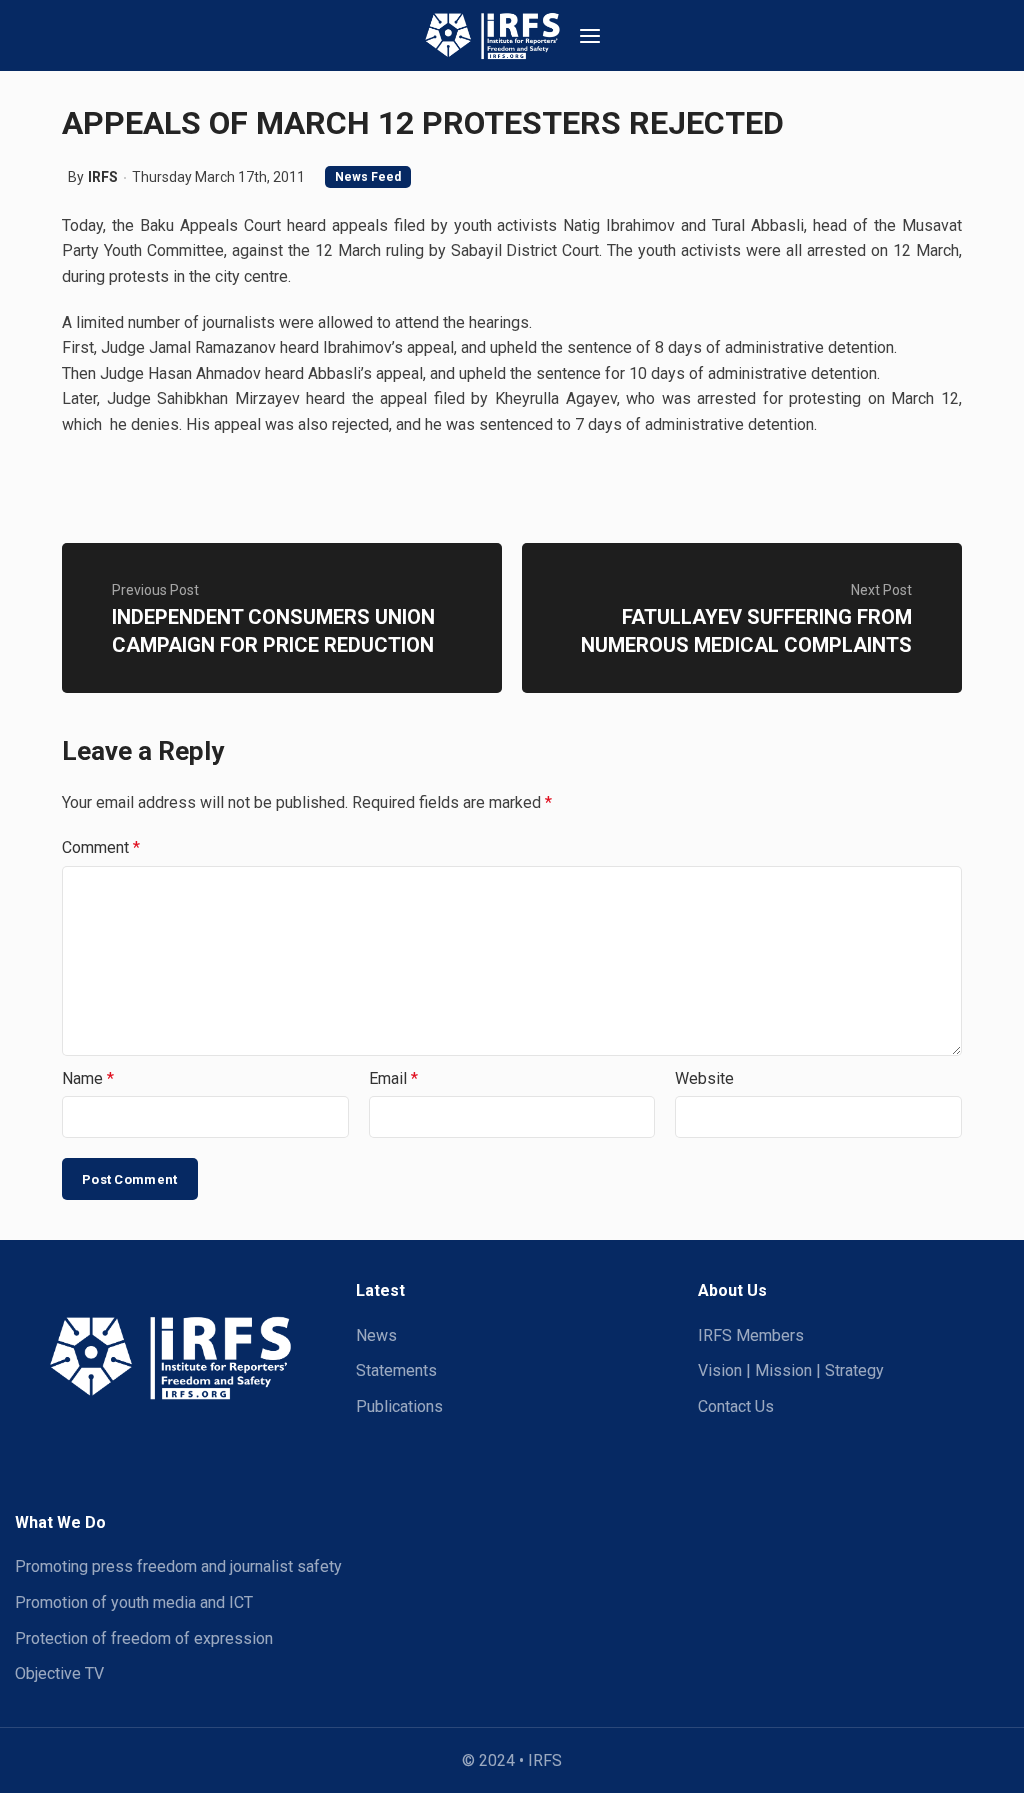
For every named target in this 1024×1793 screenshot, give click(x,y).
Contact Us (736, 1406)
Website (704, 1078)
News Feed (368, 177)
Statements (396, 1370)
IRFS (103, 177)
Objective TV (59, 1673)
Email (393, 1078)
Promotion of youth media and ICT (134, 1602)
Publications (399, 1406)
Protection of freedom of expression (144, 1638)
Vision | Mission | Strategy (791, 1370)
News (376, 1335)
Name (88, 1078)
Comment (101, 847)
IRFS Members (751, 1335)
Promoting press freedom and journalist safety (178, 1566)
